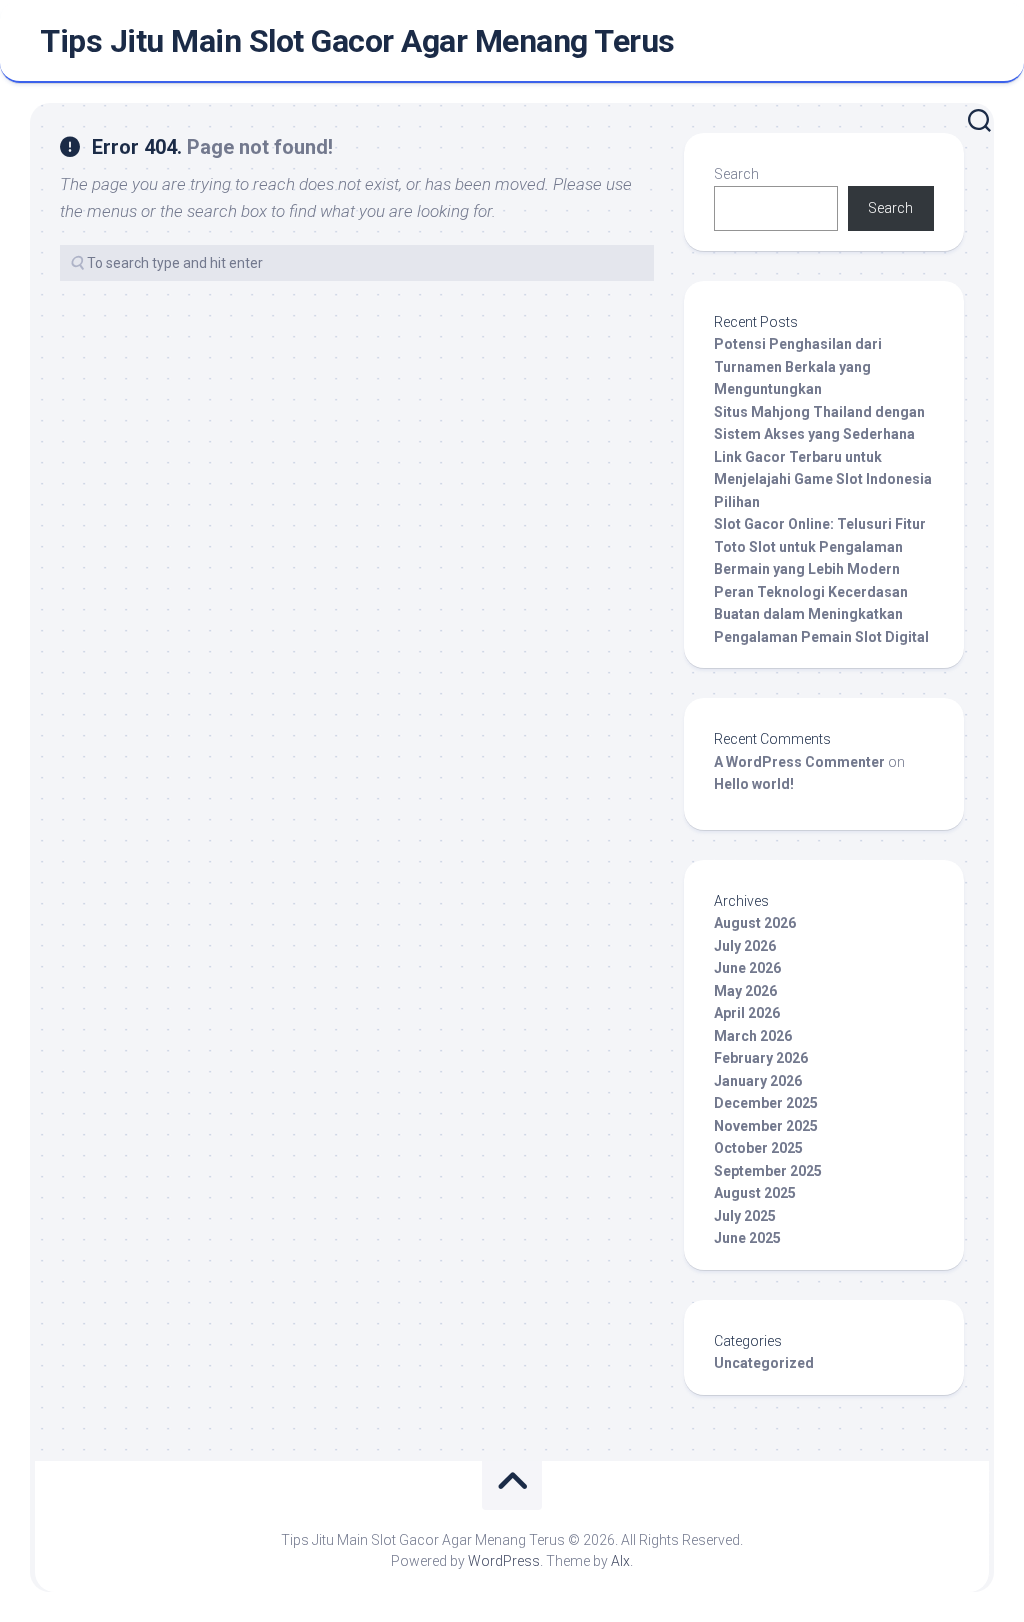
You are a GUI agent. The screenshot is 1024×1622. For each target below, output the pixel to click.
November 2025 (766, 1126)
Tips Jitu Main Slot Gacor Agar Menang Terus (357, 41)
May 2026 (745, 991)
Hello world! (754, 784)
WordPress (504, 1561)
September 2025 (768, 1171)
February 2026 (761, 1058)
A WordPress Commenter (799, 762)
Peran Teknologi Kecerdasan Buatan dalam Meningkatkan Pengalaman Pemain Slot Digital (821, 614)
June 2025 (747, 1238)
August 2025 (755, 1193)
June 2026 (747, 968)
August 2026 (755, 923)
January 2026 (758, 1081)
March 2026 (753, 1036)
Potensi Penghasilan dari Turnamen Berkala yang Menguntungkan (798, 366)
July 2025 (745, 1216)
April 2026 (747, 1013)
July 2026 (745, 946)
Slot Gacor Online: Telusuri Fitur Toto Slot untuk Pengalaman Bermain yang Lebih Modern (820, 546)
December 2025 (766, 1103)
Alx (620, 1561)
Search (736, 174)
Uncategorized (764, 1363)
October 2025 (758, 1148)
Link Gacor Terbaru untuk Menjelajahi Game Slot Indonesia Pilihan (823, 479)
